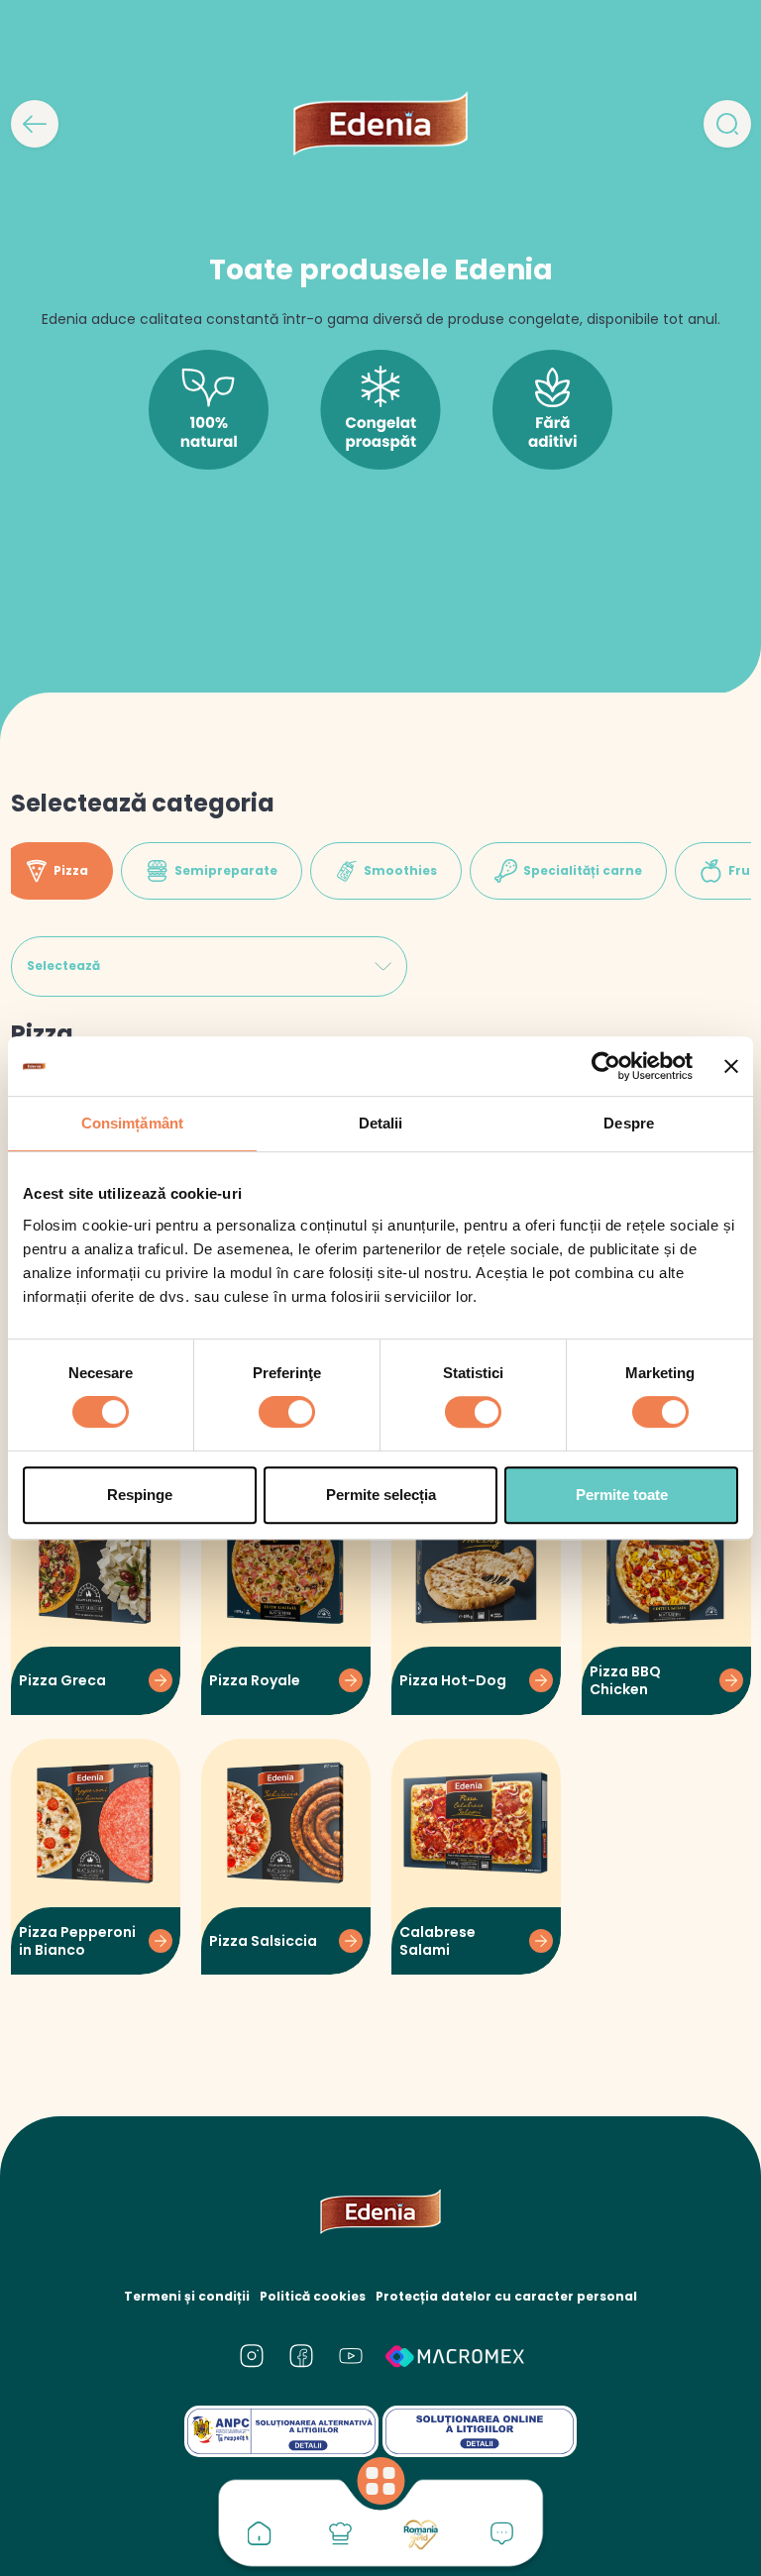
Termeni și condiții (187, 2296)
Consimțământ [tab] (132, 1123)
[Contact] (502, 2533)
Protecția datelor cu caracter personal (506, 2296)
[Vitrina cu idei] (340, 2533)
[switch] (287, 1412)
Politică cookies (313, 2296)
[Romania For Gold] (421, 2534)
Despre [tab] (629, 1123)
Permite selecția (381, 1495)
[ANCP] (281, 2431)
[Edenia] (380, 123)
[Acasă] (260, 2533)
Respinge (140, 1495)
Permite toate (622, 1495)
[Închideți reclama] (731, 1066)
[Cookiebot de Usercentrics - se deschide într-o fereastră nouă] (606, 1066)
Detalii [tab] (381, 1123)
